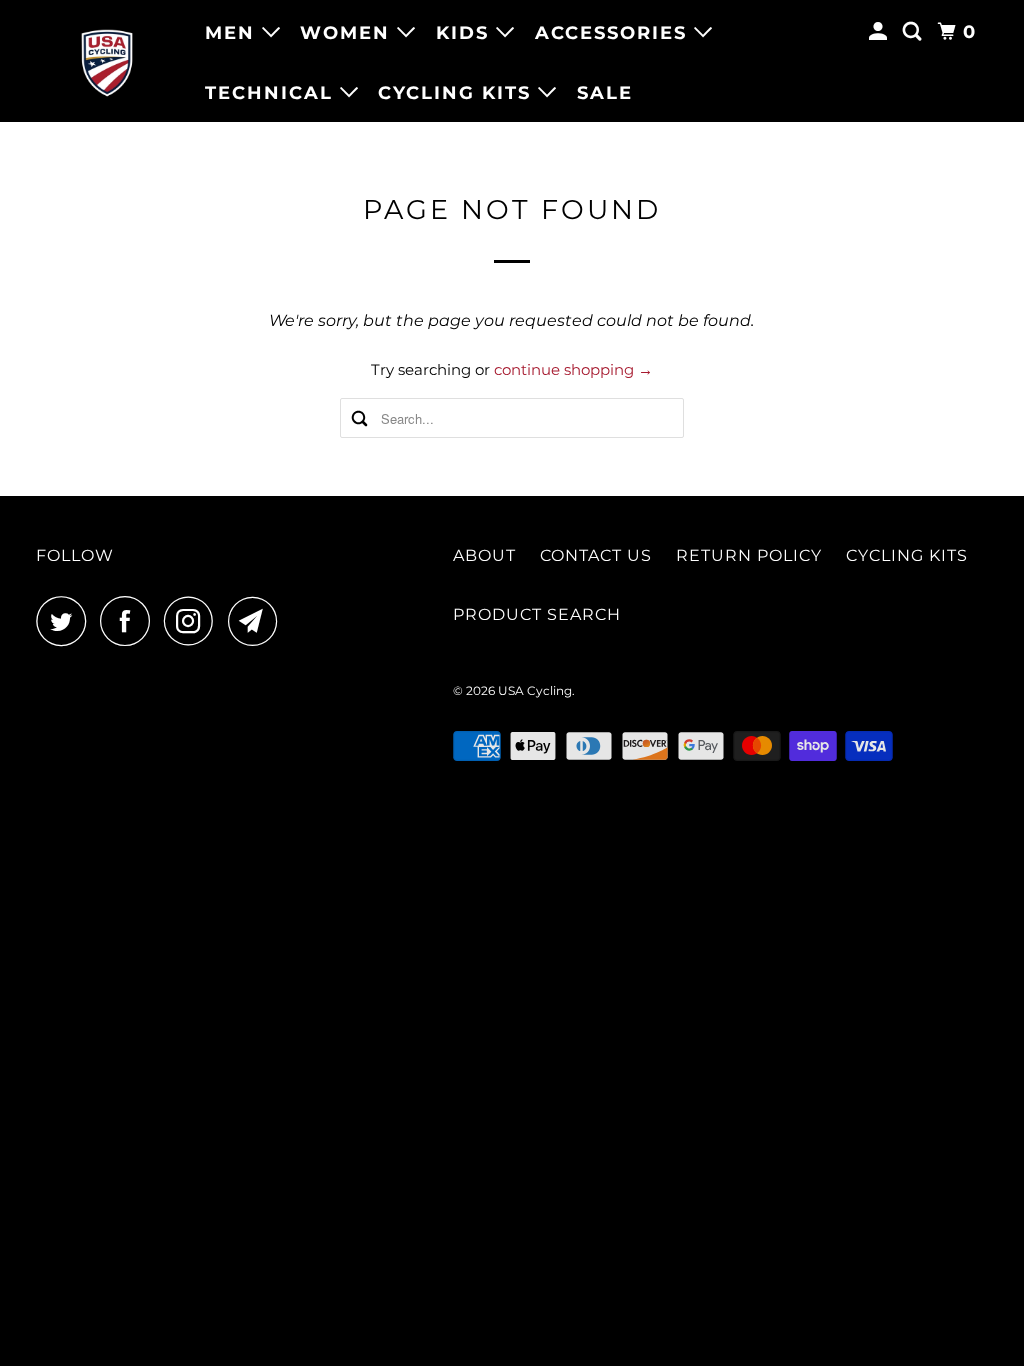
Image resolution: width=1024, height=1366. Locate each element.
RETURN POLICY (749, 555)
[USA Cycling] (107, 61)
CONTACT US (596, 555)
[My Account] (881, 32)
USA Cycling (535, 690)
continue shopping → (573, 369)
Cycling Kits (458, 93)
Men (233, 33)
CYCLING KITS (907, 555)
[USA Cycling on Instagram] (194, 621)
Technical (272, 93)
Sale (605, 93)
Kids (466, 33)
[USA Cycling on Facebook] (130, 621)
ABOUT (484, 555)
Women (348, 33)
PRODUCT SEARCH (537, 614)
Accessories (614, 33)
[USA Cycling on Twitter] (66, 621)
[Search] (915, 32)
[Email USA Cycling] (258, 621)
